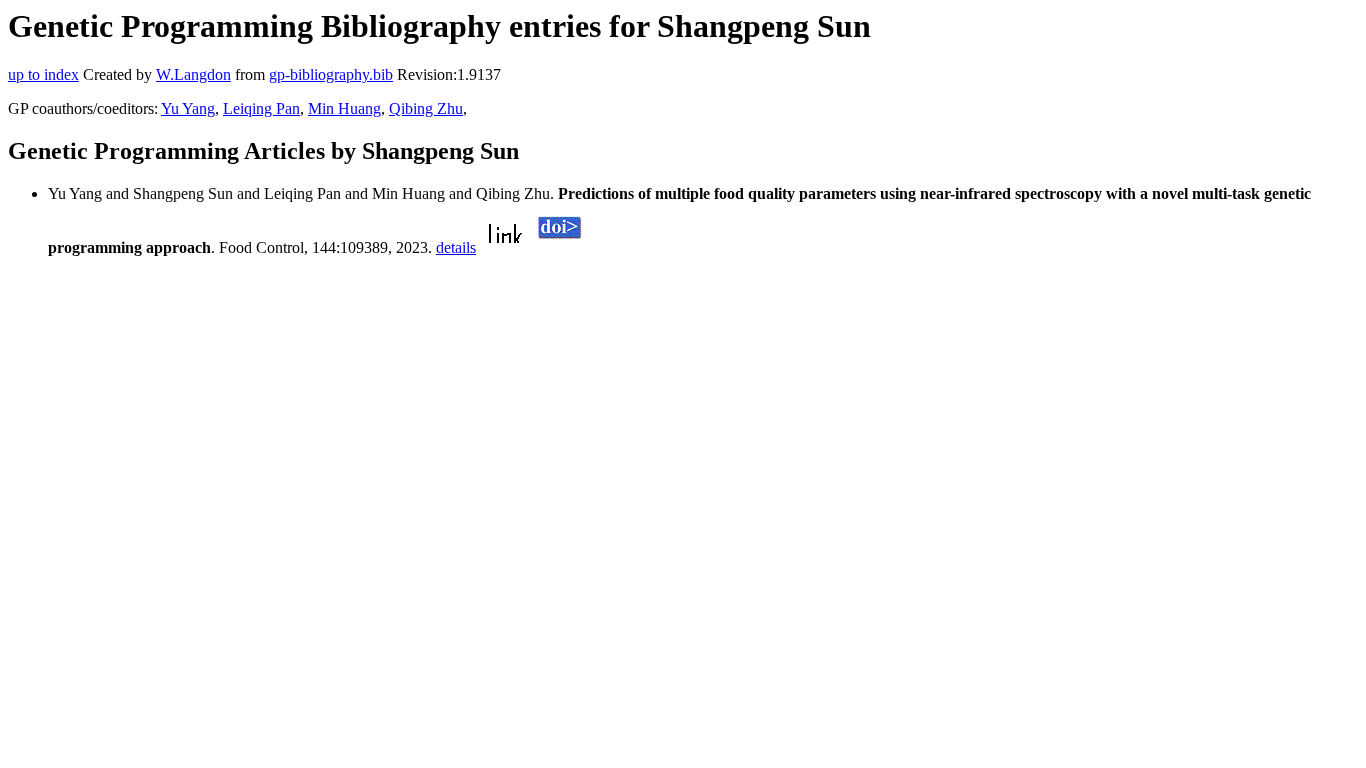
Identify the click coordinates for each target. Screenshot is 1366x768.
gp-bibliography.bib (331, 74)
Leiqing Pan (261, 108)
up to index (43, 74)
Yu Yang (188, 108)
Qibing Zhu (426, 108)
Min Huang (344, 108)
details (456, 247)
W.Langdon (193, 74)
